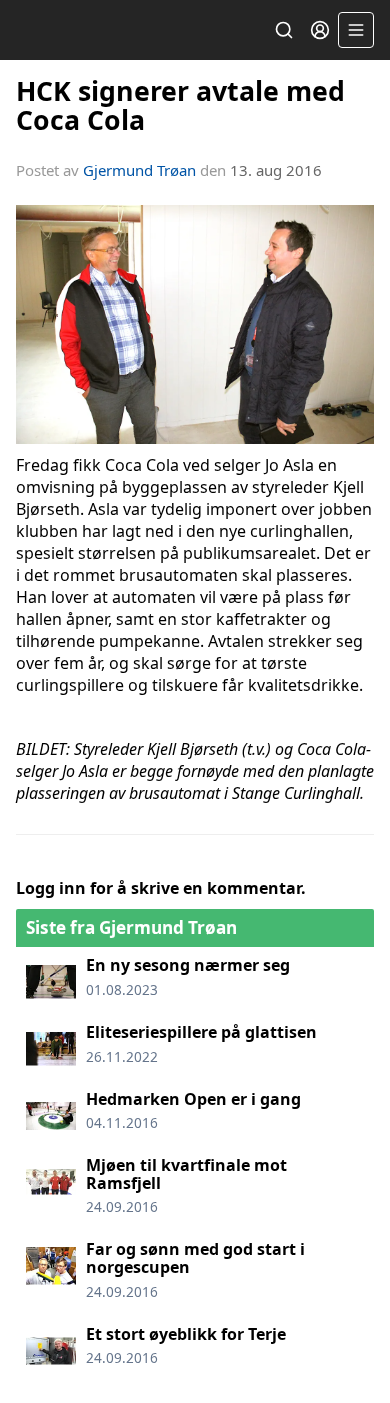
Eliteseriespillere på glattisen (201, 1032)
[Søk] (284, 30)
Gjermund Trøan (139, 170)
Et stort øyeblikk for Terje (186, 1334)
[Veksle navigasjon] (356, 30)
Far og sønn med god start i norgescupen (195, 1258)
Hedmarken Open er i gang (193, 1099)
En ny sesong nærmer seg (188, 965)
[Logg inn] (320, 30)
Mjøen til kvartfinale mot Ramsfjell (186, 1174)
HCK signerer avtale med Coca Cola (180, 105)
